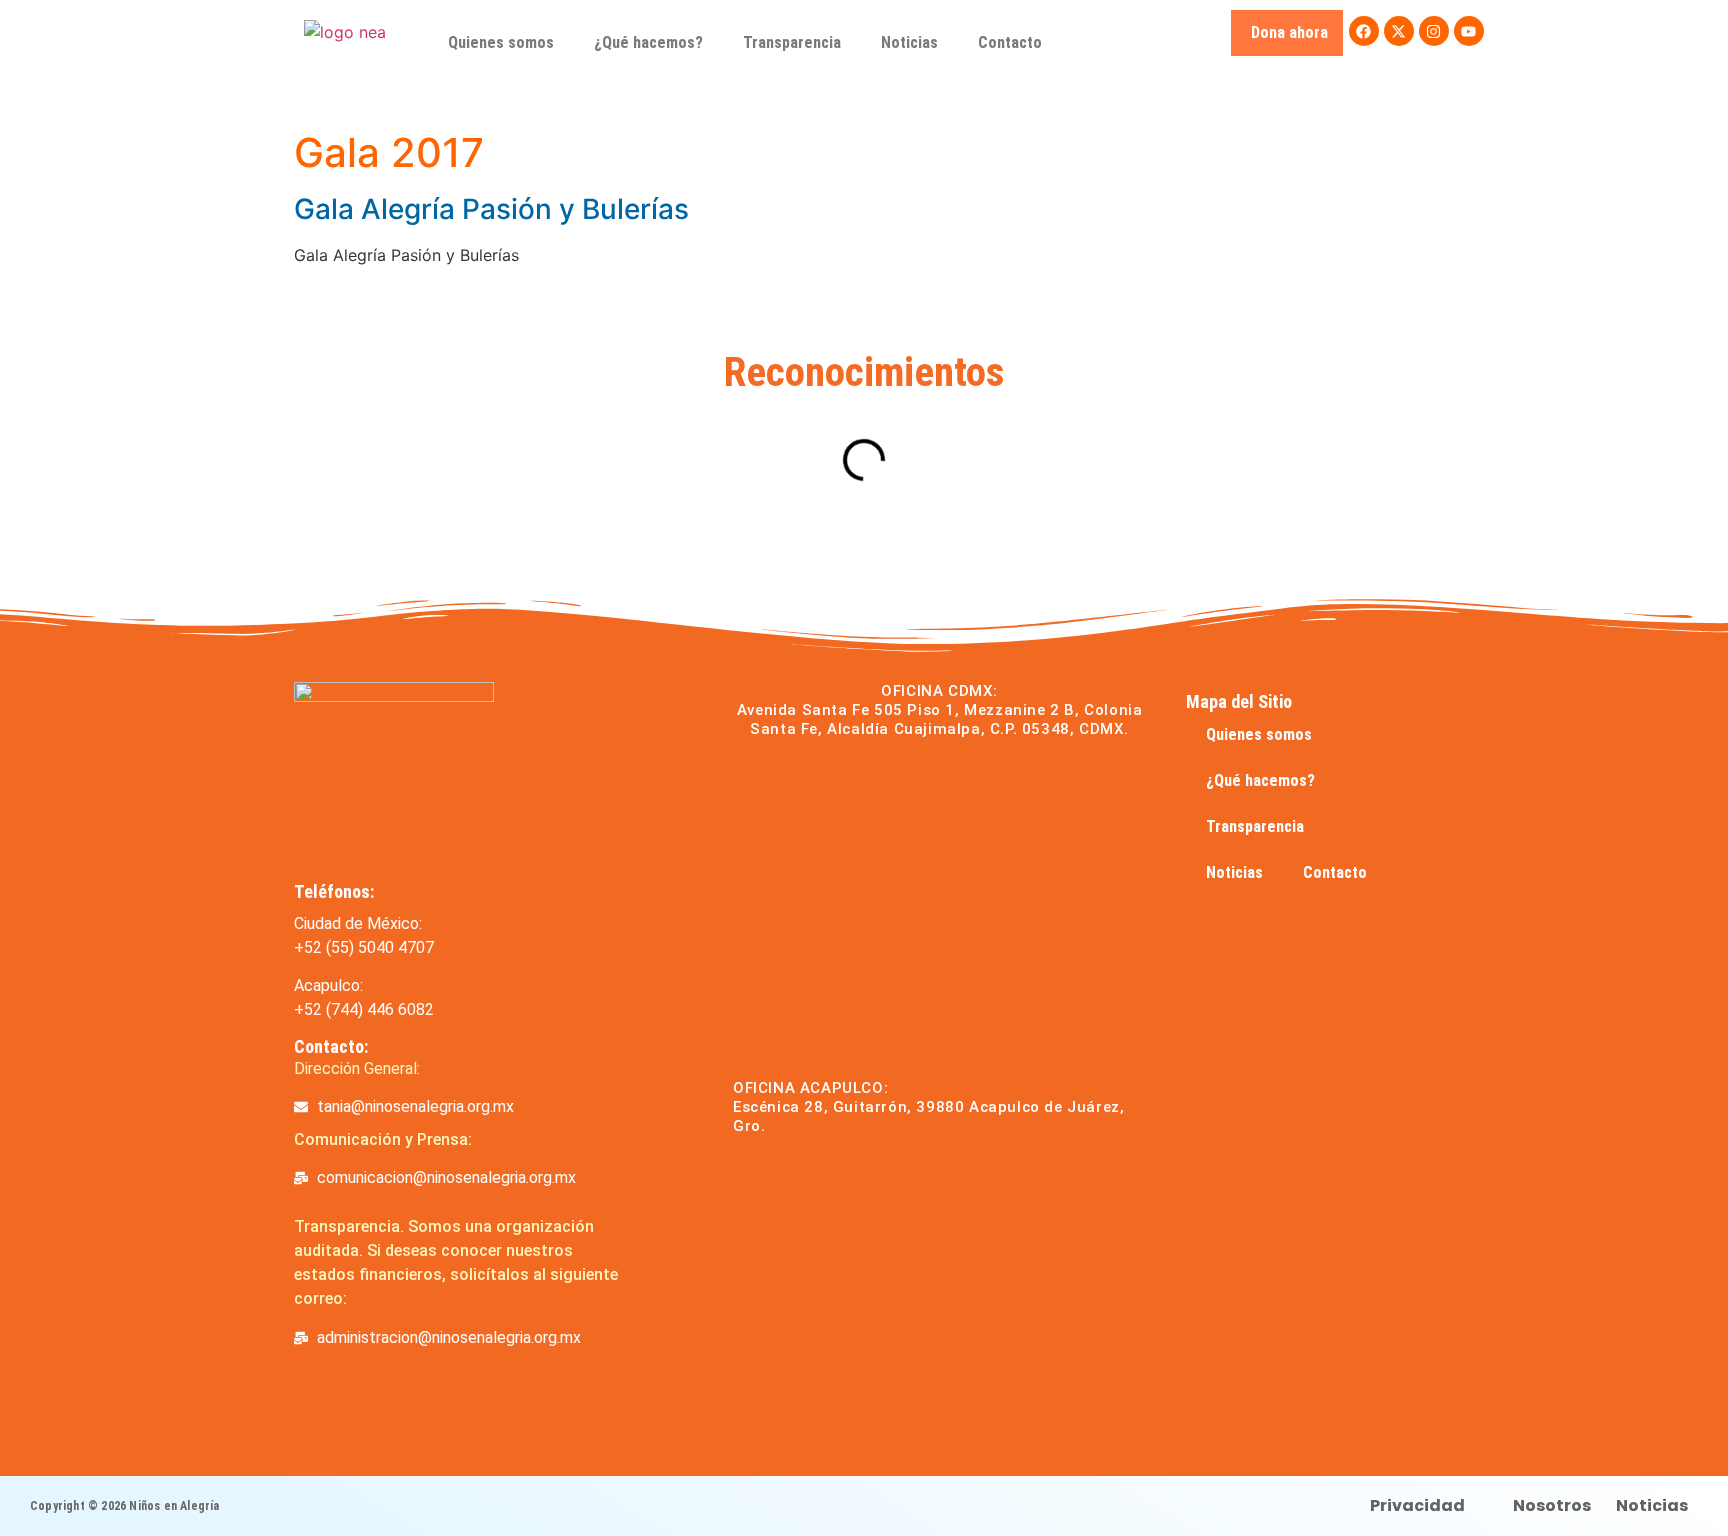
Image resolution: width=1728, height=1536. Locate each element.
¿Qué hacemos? (648, 42)
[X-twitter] (1399, 31)
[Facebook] (1364, 31)
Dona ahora (1289, 32)
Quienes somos (501, 42)
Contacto (1010, 42)
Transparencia (792, 42)
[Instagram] (1434, 31)
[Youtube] (1469, 31)
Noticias (909, 42)
